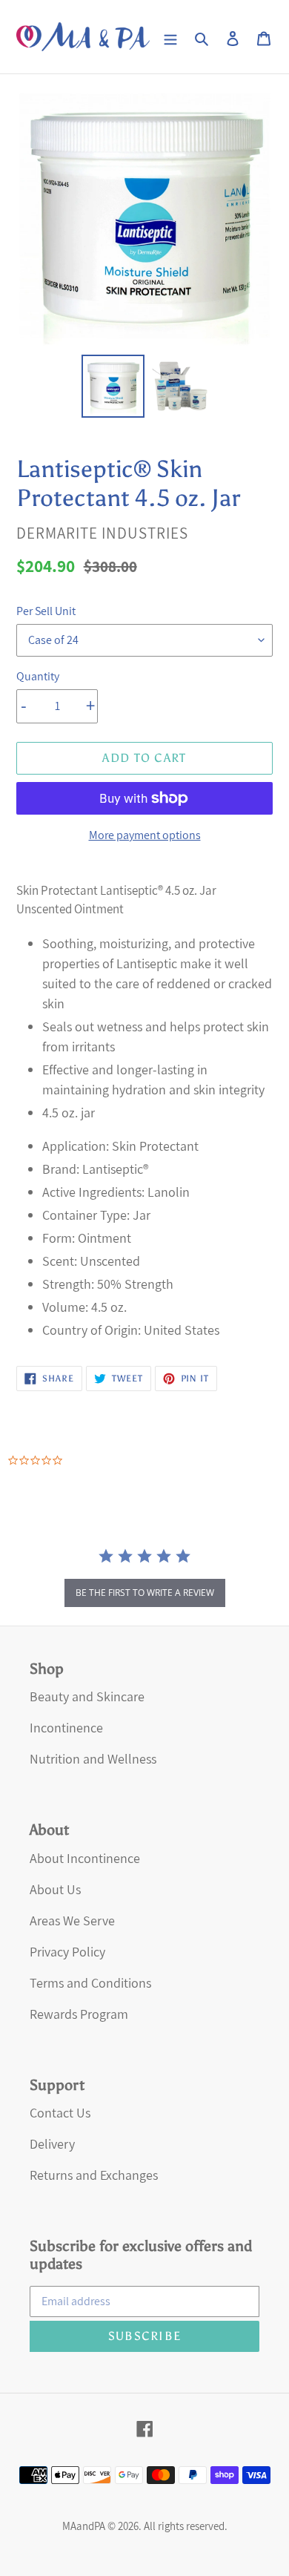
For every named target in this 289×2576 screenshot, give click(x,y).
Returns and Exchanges (94, 2175)
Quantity (38, 676)
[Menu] (170, 37)
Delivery (52, 2144)
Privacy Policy (67, 1952)
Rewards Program (79, 2014)
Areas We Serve (72, 1920)
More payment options (145, 835)
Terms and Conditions (90, 1983)
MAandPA (84, 2526)
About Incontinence (85, 1858)
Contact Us (60, 2113)
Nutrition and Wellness (93, 1759)
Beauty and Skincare (87, 1696)
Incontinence (66, 1728)
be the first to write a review (145, 1593)
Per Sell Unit (46, 611)
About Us (55, 1889)
